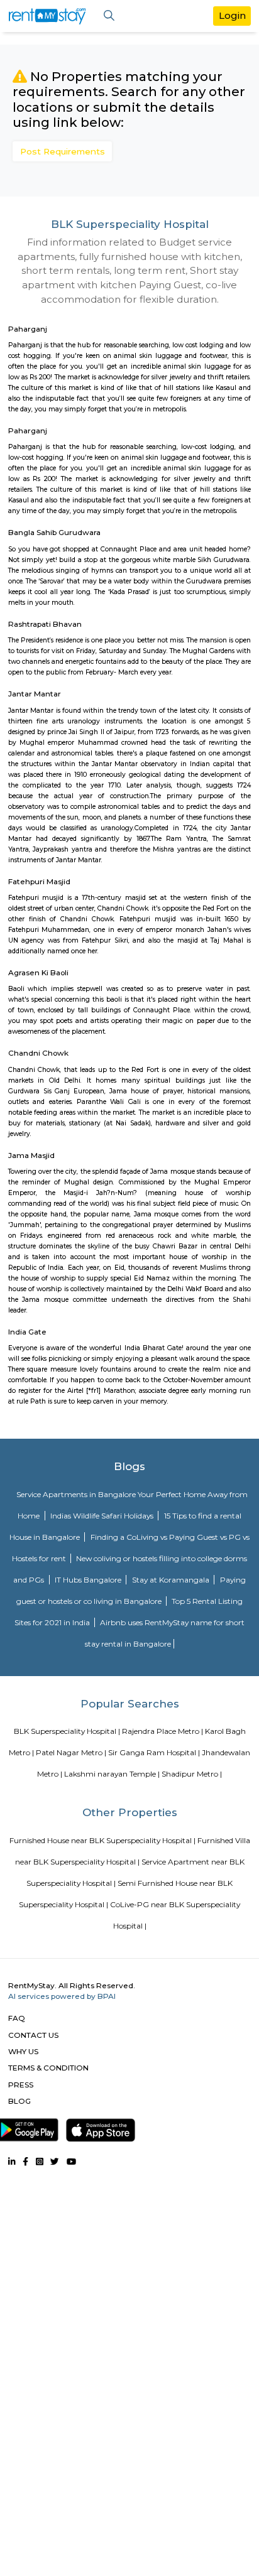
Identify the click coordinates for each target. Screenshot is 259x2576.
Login (232, 15)
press (21, 2085)
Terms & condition (48, 2068)
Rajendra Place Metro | (163, 1731)
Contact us (33, 2035)
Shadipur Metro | (192, 1774)
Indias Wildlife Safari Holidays (103, 1516)
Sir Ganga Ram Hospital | (154, 1752)
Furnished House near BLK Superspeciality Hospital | (102, 1840)
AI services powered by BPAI (62, 1996)
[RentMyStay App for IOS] (101, 2128)
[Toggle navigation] (109, 16)
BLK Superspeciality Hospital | (67, 1731)
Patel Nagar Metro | (71, 1752)
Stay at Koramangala (172, 1580)
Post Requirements (63, 151)
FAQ (17, 2018)
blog (19, 2101)
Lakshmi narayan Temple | (112, 1774)
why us (23, 2051)
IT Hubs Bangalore (89, 1580)
